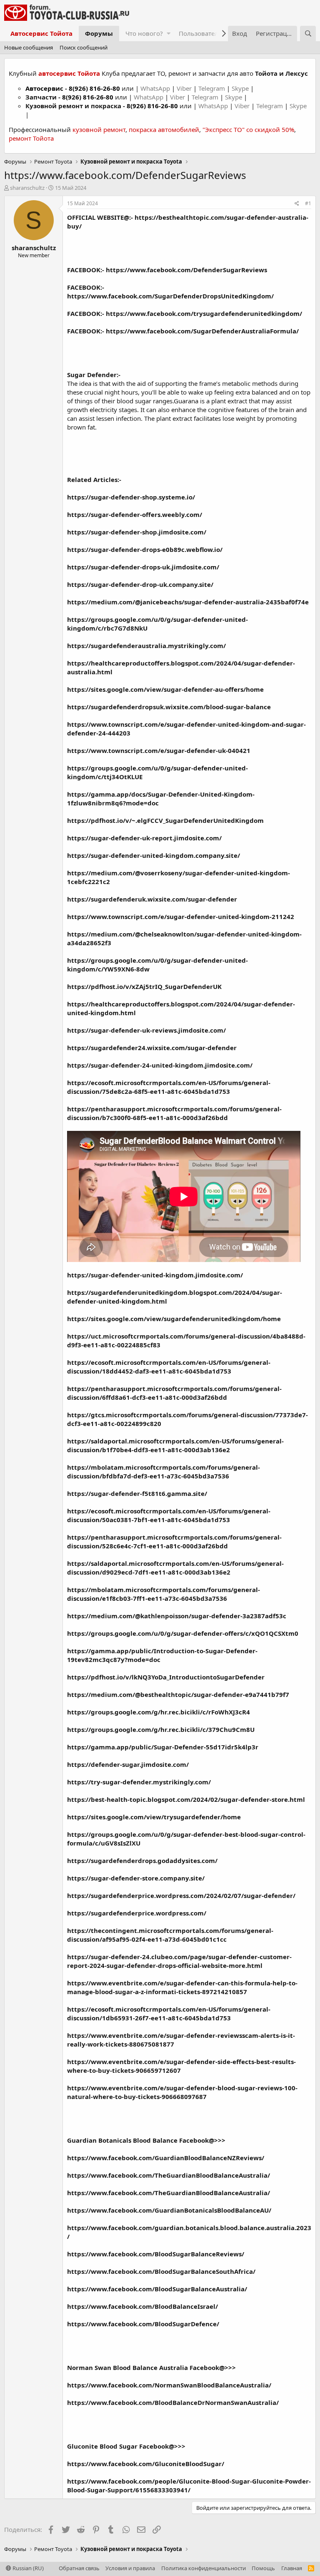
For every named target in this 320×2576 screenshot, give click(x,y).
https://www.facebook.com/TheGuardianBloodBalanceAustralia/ (169, 2175)
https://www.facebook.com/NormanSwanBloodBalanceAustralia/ (169, 2385)
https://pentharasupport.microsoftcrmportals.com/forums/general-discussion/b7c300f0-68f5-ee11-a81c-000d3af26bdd (174, 1113)
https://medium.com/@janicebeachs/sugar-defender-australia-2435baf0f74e (188, 602)
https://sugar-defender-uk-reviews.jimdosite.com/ (146, 1030)
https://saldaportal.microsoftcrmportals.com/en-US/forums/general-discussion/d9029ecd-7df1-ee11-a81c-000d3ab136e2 (175, 1568)
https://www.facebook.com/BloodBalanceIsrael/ (142, 2306)
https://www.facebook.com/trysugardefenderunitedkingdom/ (204, 313)
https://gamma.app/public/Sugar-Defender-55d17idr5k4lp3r (163, 1747)
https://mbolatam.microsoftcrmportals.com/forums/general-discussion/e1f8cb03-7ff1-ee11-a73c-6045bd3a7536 (164, 1594)
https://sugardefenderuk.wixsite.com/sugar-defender (152, 899)
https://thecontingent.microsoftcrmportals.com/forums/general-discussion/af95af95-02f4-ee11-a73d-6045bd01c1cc (170, 1935)
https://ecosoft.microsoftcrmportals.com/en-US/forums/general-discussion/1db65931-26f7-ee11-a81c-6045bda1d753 (169, 2013)
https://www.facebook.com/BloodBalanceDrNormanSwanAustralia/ (173, 2402)
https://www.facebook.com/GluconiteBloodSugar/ (146, 2464)
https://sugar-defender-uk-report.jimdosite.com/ (144, 838)
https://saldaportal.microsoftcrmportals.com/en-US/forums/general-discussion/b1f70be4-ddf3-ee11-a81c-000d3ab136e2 (175, 1445)
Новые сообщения (29, 47)
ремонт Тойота (31, 138)
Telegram (212, 88)
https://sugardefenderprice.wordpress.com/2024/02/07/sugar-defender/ (181, 1895)
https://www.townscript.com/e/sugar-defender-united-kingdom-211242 (181, 917)
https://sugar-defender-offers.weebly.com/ (135, 514)
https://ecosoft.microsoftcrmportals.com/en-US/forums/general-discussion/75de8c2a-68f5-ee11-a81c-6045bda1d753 (169, 1087)
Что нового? (144, 33)
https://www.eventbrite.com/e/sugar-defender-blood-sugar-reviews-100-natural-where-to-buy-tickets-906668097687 (182, 2092)
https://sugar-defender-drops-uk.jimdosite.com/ (143, 567)
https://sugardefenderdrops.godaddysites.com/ (142, 1861)
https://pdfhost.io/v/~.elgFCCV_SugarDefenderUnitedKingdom (165, 820)
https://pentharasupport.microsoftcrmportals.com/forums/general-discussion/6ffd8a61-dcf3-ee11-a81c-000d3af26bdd (174, 1393)
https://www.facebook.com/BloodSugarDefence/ (143, 2324)
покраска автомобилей (164, 129)
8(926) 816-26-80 (94, 88)
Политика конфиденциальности (204, 2568)
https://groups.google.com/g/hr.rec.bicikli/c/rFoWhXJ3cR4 (159, 1712)
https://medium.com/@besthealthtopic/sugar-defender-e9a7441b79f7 (178, 1694)
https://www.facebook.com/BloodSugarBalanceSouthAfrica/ (161, 2271)
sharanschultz (27, 188)
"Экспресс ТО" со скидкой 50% (248, 129)
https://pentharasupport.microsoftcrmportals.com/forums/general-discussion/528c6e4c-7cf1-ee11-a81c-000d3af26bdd (174, 1541)
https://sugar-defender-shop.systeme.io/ (131, 497)
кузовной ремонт (99, 129)
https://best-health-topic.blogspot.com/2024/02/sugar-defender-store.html (186, 1799)
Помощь (263, 2568)
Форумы (99, 33)
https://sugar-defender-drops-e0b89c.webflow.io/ (145, 549)
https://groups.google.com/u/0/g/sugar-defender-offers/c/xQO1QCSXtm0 (183, 1633)
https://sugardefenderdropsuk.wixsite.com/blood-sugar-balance (169, 707)
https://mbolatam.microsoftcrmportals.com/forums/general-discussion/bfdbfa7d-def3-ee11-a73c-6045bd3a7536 (164, 1472)
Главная (292, 2568)
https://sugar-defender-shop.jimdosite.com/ (137, 532)
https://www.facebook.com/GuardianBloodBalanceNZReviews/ (166, 2158)
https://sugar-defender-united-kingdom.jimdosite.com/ (155, 1275)
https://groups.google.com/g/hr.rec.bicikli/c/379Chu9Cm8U (161, 1729)
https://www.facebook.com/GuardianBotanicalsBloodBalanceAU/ (169, 2210)
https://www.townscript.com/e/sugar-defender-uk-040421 (159, 750)
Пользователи (201, 33)
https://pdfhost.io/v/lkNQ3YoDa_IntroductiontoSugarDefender (166, 1677)
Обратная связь (79, 2568)
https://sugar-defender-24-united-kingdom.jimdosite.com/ (160, 1065)
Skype (241, 88)
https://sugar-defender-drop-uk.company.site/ (140, 584)
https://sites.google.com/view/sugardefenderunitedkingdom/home (174, 1319)
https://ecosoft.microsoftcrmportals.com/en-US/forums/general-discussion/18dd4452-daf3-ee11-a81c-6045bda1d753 (169, 1367)
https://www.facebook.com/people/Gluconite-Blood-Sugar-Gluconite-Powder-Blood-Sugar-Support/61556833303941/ (189, 2485)
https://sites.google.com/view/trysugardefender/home (154, 1817)
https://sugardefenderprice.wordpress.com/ (137, 1913)
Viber (184, 88)
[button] (169, 34)
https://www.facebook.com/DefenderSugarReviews (186, 270)
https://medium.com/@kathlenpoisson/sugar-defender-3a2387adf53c (177, 1616)
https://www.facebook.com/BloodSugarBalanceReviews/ (156, 2254)
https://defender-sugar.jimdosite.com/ (128, 1764)
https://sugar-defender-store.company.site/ (136, 1878)
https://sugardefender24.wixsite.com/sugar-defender (152, 1048)
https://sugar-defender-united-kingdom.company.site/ (154, 855)
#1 (308, 203)
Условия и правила (130, 2568)
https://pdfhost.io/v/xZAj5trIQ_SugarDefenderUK (144, 986)
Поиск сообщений (84, 47)
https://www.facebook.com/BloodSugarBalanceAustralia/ (157, 2289)
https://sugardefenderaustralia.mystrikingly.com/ (146, 646)
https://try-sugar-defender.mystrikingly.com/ (139, 1782)
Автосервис (44, 88)
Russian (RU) (27, 2568)
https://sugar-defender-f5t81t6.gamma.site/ (137, 1493)
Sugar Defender (92, 375)
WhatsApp (156, 88)
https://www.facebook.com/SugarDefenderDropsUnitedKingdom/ (170, 296)
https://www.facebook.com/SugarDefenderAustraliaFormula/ (202, 331)
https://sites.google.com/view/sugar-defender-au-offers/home (165, 689)
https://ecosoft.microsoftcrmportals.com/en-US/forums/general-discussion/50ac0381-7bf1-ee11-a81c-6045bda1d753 (169, 1515)
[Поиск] (308, 34)
